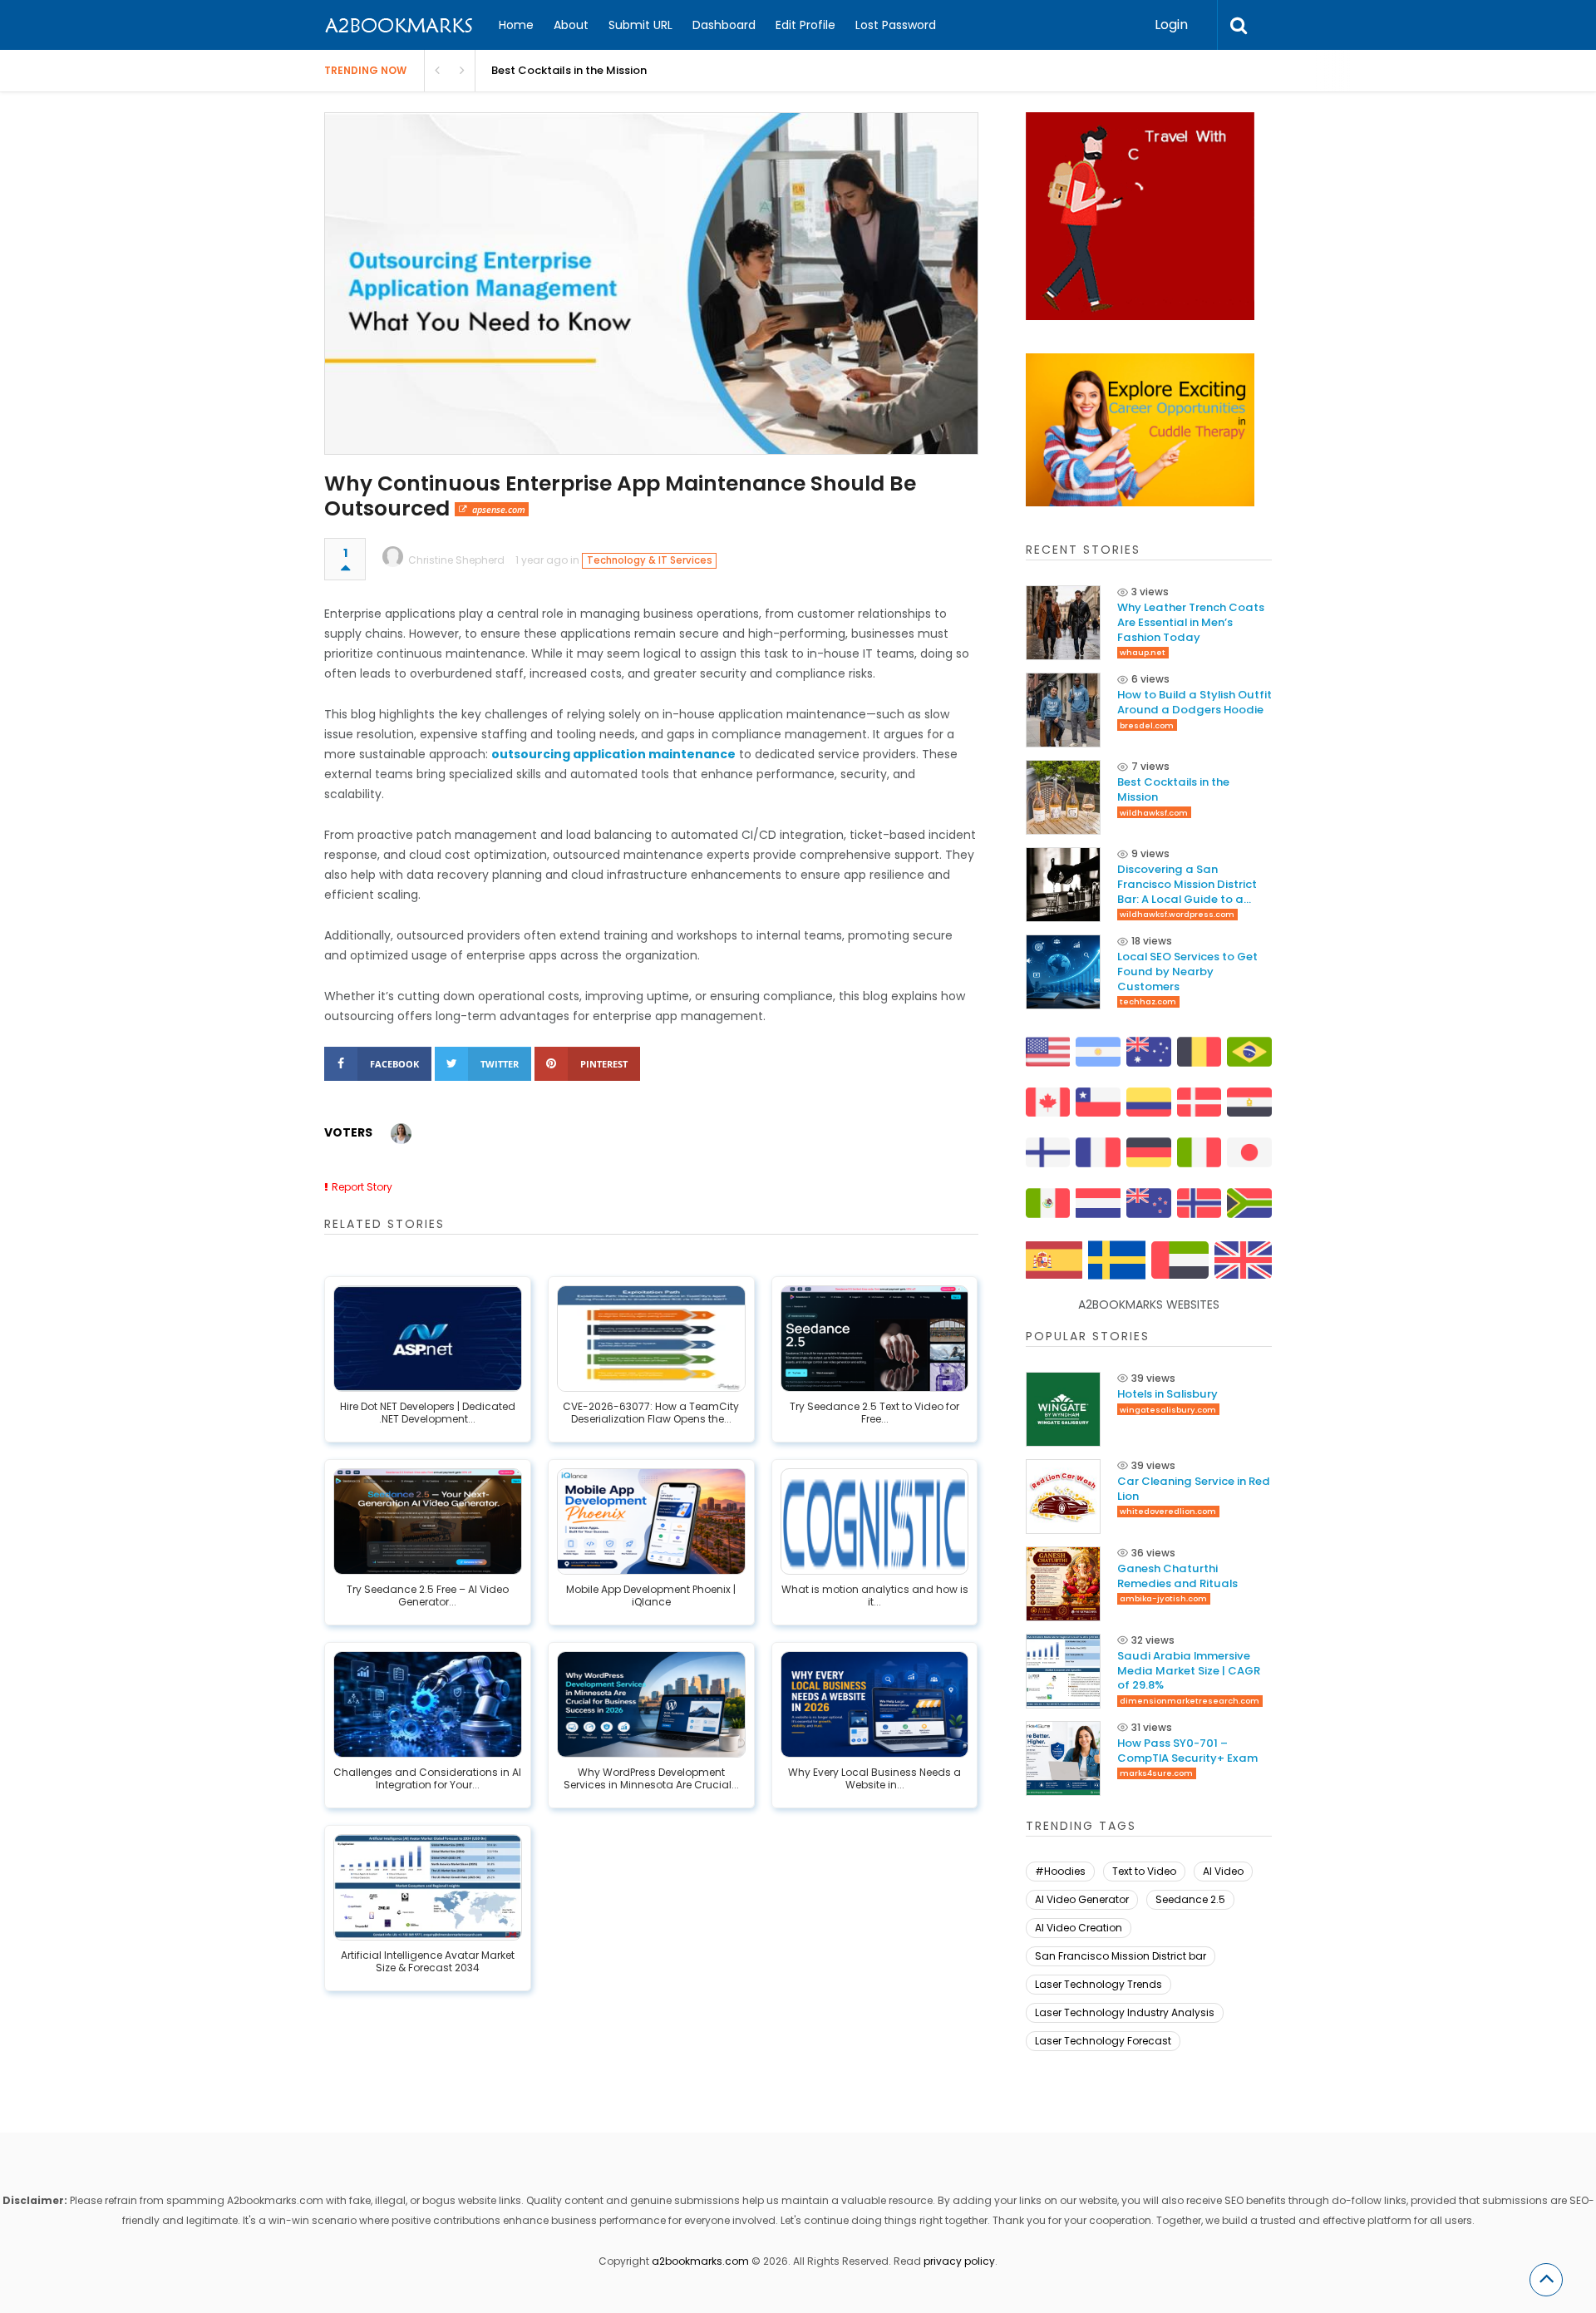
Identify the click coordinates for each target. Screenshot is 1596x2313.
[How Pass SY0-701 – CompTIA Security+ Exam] (1063, 1758)
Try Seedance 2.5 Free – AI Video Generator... (428, 1596)
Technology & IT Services (650, 560)
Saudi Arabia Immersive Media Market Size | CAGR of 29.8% (1189, 1671)
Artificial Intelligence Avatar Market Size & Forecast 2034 (428, 1962)
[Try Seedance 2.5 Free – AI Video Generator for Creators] (428, 1521)
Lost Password (896, 25)
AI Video (1223, 1871)
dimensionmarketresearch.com (1190, 1701)
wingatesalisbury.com (1168, 1410)
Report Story (362, 1187)
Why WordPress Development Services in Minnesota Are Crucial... (651, 1779)
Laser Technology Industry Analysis (1125, 2012)
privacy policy (959, 2261)
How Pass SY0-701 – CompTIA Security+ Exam (1187, 1751)
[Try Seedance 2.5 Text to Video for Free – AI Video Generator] (875, 1339)
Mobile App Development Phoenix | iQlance (651, 1596)
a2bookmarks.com (700, 2261)
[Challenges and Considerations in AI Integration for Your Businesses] (428, 1704)
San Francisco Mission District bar (1121, 1956)
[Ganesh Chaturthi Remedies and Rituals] (1063, 1584)
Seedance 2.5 (1190, 1899)
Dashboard (724, 25)
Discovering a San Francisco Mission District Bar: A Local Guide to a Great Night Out (1187, 884)
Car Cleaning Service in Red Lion (1194, 1489)
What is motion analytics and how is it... (875, 1596)
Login (1171, 25)
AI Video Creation (1079, 1928)
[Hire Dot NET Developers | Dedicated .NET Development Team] (428, 1339)
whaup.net (1143, 652)
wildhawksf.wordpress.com (1177, 914)
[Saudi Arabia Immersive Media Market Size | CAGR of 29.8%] (1063, 1671)
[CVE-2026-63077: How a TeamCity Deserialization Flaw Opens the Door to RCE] (651, 1339)
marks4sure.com (1156, 1773)
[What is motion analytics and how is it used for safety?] (875, 1521)
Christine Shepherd (456, 560)
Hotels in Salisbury (1167, 1394)
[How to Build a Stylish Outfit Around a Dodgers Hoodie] (1063, 710)
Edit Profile (805, 25)
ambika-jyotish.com (1163, 1598)
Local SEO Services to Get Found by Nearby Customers (1187, 972)
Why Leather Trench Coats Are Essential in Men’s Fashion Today (1191, 622)
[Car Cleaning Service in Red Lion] (1063, 1497)
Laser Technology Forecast (1103, 2041)
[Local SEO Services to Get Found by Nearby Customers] (1063, 972)
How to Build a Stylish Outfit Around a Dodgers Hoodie (1195, 702)
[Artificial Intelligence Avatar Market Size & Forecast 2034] (428, 1887)
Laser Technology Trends (1098, 1984)
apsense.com (499, 509)
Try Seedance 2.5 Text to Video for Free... (874, 1413)
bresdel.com (1147, 725)
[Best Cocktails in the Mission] (1063, 797)
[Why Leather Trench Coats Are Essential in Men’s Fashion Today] (1063, 623)
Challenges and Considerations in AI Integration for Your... (427, 1779)
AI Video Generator (1082, 1899)
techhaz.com (1148, 1001)
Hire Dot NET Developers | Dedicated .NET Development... (428, 1413)
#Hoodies (1060, 1871)
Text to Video (1144, 1871)
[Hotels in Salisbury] (1063, 1409)
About (571, 25)
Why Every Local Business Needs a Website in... (874, 1779)
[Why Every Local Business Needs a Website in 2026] (875, 1704)
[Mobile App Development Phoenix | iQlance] (651, 1521)
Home (516, 25)
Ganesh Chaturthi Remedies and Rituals (1177, 1576)
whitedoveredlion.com (1168, 1511)
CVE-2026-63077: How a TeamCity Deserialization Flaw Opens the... (651, 1413)
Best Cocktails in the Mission (569, 70)
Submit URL (640, 25)
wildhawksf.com (1154, 813)
